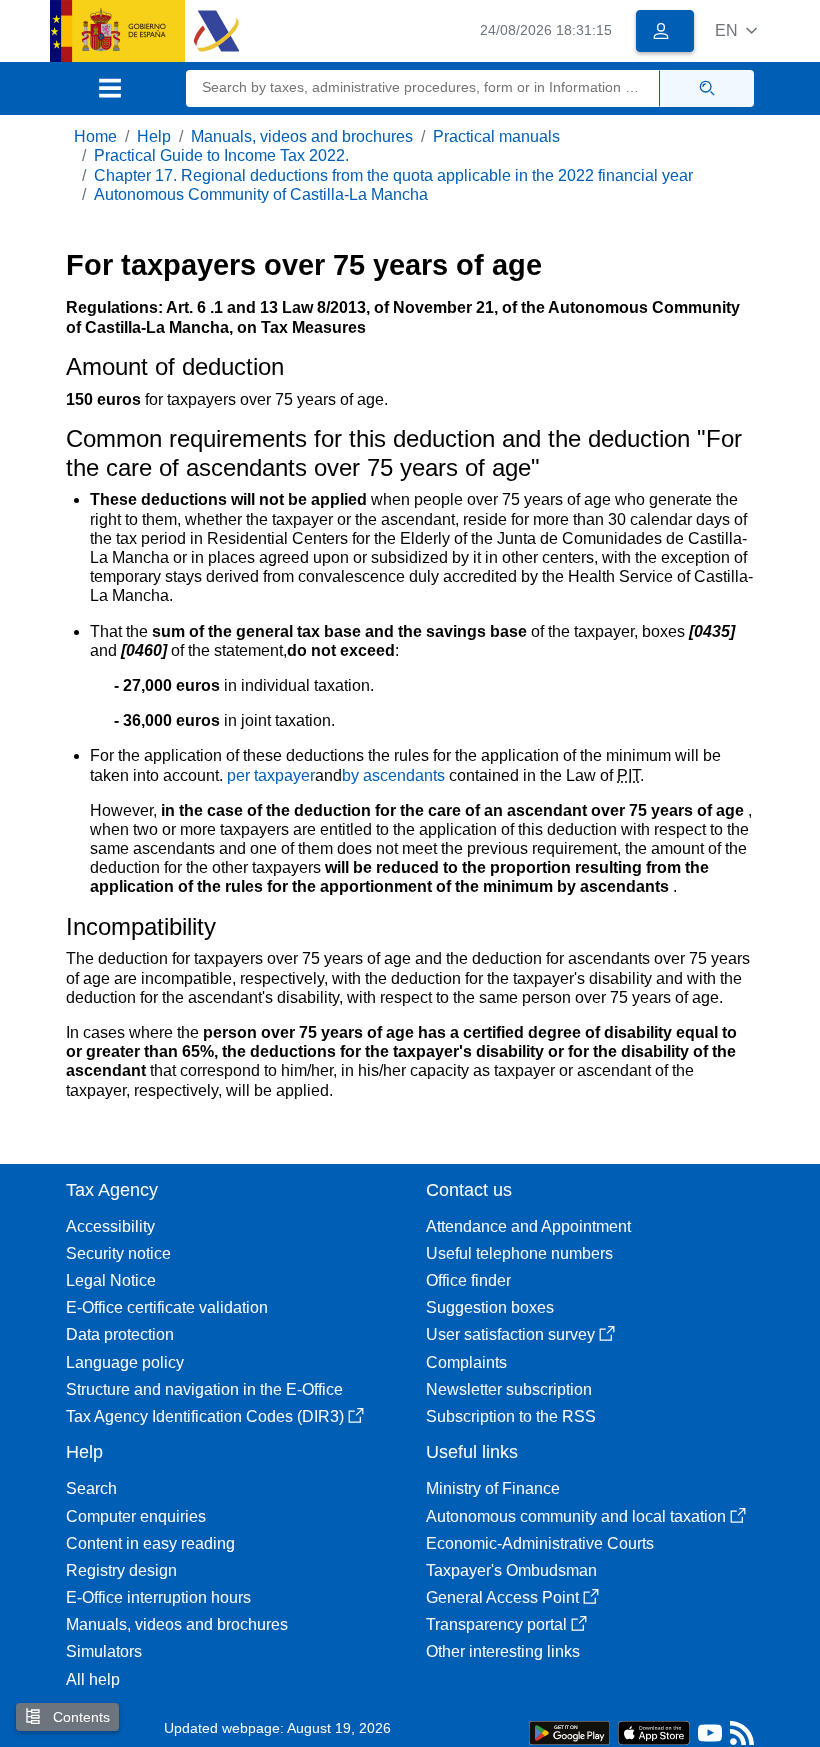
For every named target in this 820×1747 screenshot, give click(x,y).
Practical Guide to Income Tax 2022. (221, 155)
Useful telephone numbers (519, 1253)
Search (91, 1488)
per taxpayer (271, 775)
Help (154, 136)
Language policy (125, 1362)
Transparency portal (496, 1624)
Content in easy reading (150, 1543)
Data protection (120, 1334)
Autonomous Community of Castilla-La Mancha (261, 194)
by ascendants (393, 775)
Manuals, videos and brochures (302, 136)
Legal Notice (111, 1280)
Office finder (468, 1280)
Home (95, 136)
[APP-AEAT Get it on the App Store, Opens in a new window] (654, 1731)
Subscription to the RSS (511, 1416)
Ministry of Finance (493, 1488)
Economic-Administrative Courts (540, 1543)
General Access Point (502, 1597)
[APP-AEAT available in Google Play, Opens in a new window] (569, 1731)
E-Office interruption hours (158, 1597)
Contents (79, 1717)
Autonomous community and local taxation (576, 1516)
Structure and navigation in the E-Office (204, 1389)
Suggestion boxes (490, 1307)
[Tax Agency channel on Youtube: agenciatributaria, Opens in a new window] (710, 1737)
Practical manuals (496, 136)
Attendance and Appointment (528, 1226)
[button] (736, 30)
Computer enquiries (136, 1516)
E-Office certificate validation (167, 1307)
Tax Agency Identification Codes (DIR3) (205, 1416)
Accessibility (110, 1226)
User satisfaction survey (510, 1334)
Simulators (104, 1651)
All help (93, 1679)
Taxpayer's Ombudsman (511, 1570)
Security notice (118, 1253)
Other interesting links (503, 1651)
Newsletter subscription (509, 1389)
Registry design (121, 1570)
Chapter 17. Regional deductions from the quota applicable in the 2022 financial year (393, 175)
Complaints (466, 1362)
